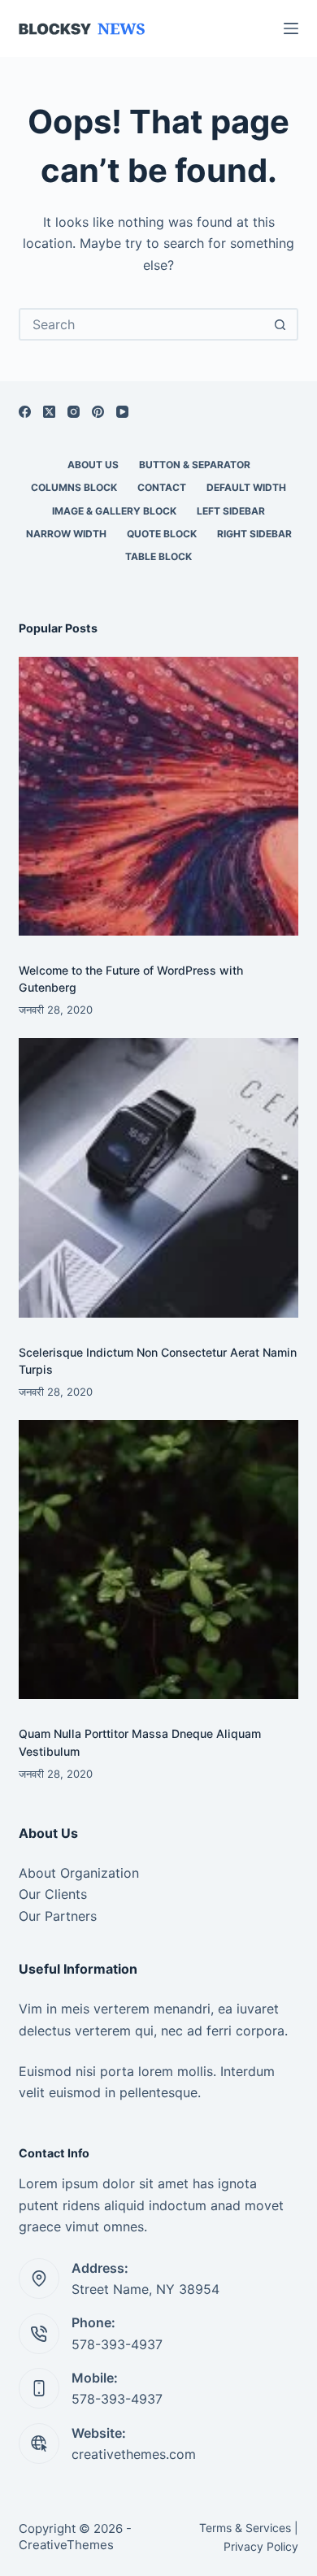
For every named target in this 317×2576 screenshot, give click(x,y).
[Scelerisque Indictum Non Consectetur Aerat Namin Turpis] (158, 1177)
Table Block (158, 556)
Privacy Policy (261, 2546)
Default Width (246, 487)
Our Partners (58, 1916)
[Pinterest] (98, 412)
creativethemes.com (134, 2454)
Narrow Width (66, 534)
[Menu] (291, 28)
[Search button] (280, 324)
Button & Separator (195, 465)
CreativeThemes (66, 2545)
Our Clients (53, 1894)
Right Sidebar (254, 534)
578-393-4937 (117, 2344)
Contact (162, 487)
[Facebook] (25, 412)
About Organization (79, 1873)
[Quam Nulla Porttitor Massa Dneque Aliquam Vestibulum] (158, 1560)
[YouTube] (122, 412)
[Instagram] (74, 412)
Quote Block (162, 534)
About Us (93, 465)
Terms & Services (245, 2528)
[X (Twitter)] (49, 412)
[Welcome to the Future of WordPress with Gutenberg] (158, 796)
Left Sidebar (231, 511)
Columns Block (74, 487)
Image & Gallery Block (114, 511)
